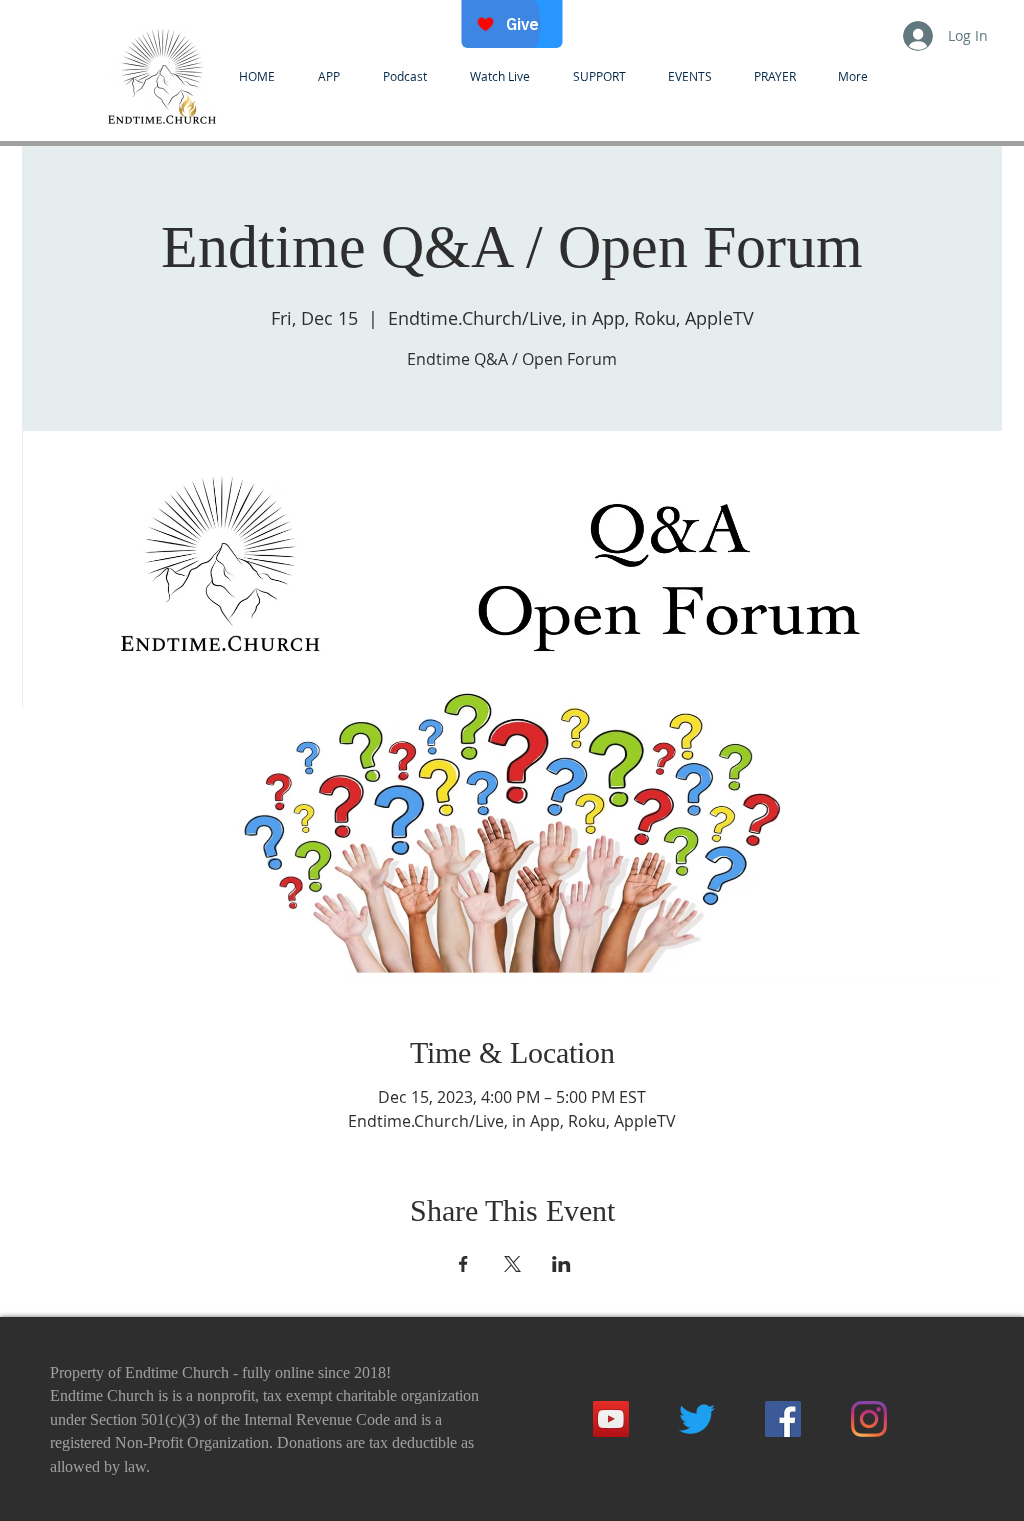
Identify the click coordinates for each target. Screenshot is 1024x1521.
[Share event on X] (512, 1264)
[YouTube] (611, 1419)
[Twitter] (697, 1419)
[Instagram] (869, 1419)
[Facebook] (783, 1419)
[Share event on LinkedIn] (561, 1264)
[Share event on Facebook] (463, 1264)
